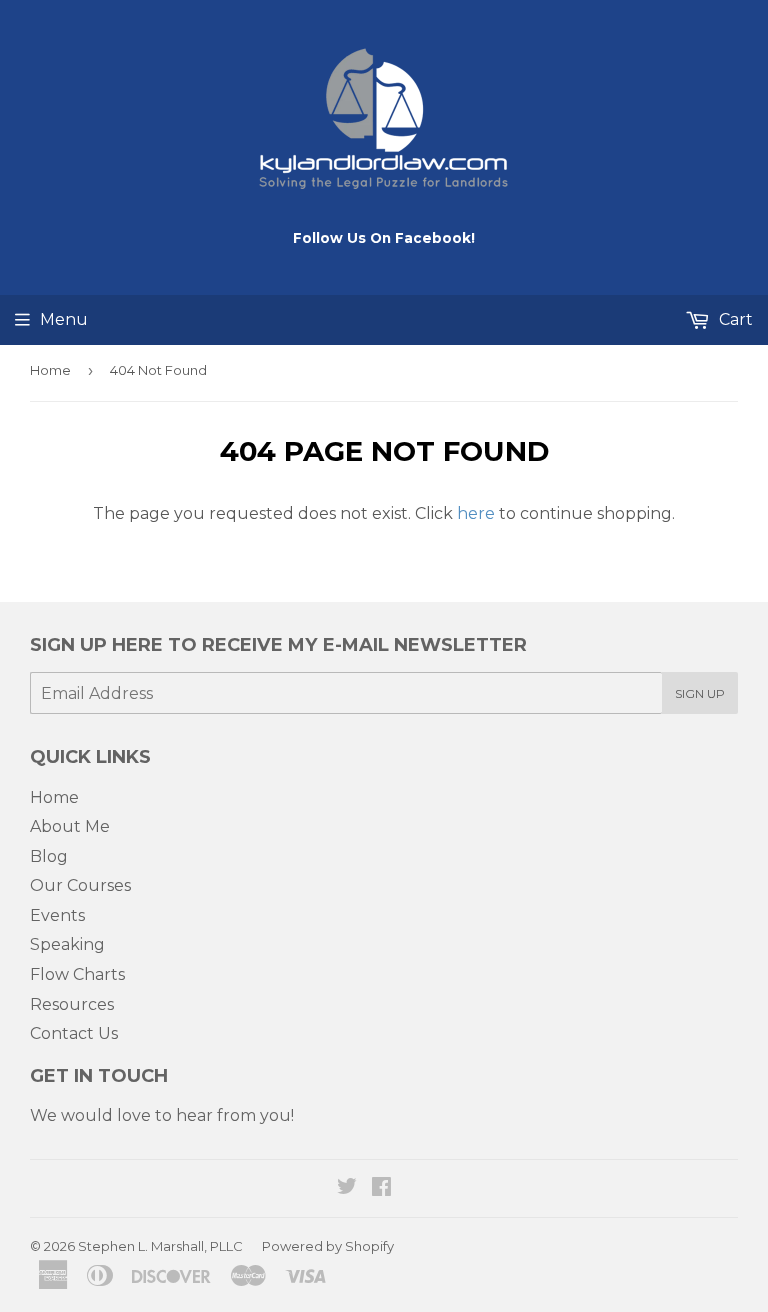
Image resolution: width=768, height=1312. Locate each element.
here (476, 513)
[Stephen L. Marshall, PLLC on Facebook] (381, 1188)
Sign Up (700, 693)
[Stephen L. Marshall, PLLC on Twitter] (347, 1188)
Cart (734, 319)
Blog (49, 856)
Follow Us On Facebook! (384, 238)
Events (57, 915)
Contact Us (74, 1033)
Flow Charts (77, 974)
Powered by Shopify (328, 1246)
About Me (70, 826)
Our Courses (80, 885)
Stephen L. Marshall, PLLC (160, 1246)
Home (50, 370)
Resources (72, 1004)
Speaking (67, 944)
